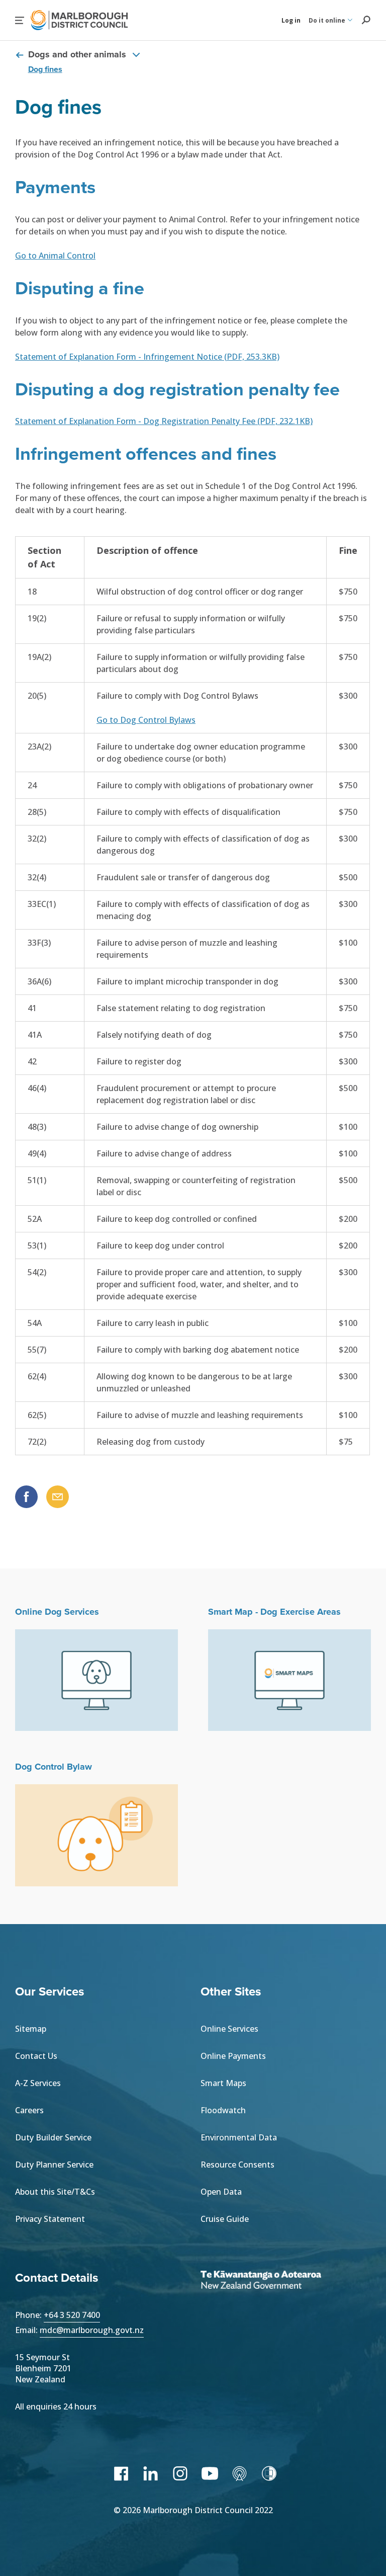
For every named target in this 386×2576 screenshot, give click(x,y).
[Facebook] (121, 2473)
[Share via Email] (58, 1497)
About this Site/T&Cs (55, 2192)
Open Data (221, 2192)
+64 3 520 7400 (72, 2315)
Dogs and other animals (77, 55)
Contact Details (57, 2278)
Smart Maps (223, 2083)
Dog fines (45, 69)
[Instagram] (180, 2473)
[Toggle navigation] (136, 54)
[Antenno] (239, 2473)
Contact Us (36, 2056)
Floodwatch (223, 2110)
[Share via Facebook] (26, 1497)
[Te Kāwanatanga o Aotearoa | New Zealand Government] (276, 2281)
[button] (20, 20)
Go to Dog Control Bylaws (146, 720)
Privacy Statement (50, 2219)
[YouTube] (210, 2473)
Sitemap (31, 2029)
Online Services (229, 2029)
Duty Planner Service (54, 2165)
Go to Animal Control (55, 256)
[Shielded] (269, 2473)
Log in (291, 20)
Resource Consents (237, 2165)
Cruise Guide (225, 2219)
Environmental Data (239, 2137)
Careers (29, 2110)
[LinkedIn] (151, 2473)
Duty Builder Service (53, 2137)
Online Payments (233, 2056)
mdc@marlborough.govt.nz (92, 2330)
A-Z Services (38, 2083)
